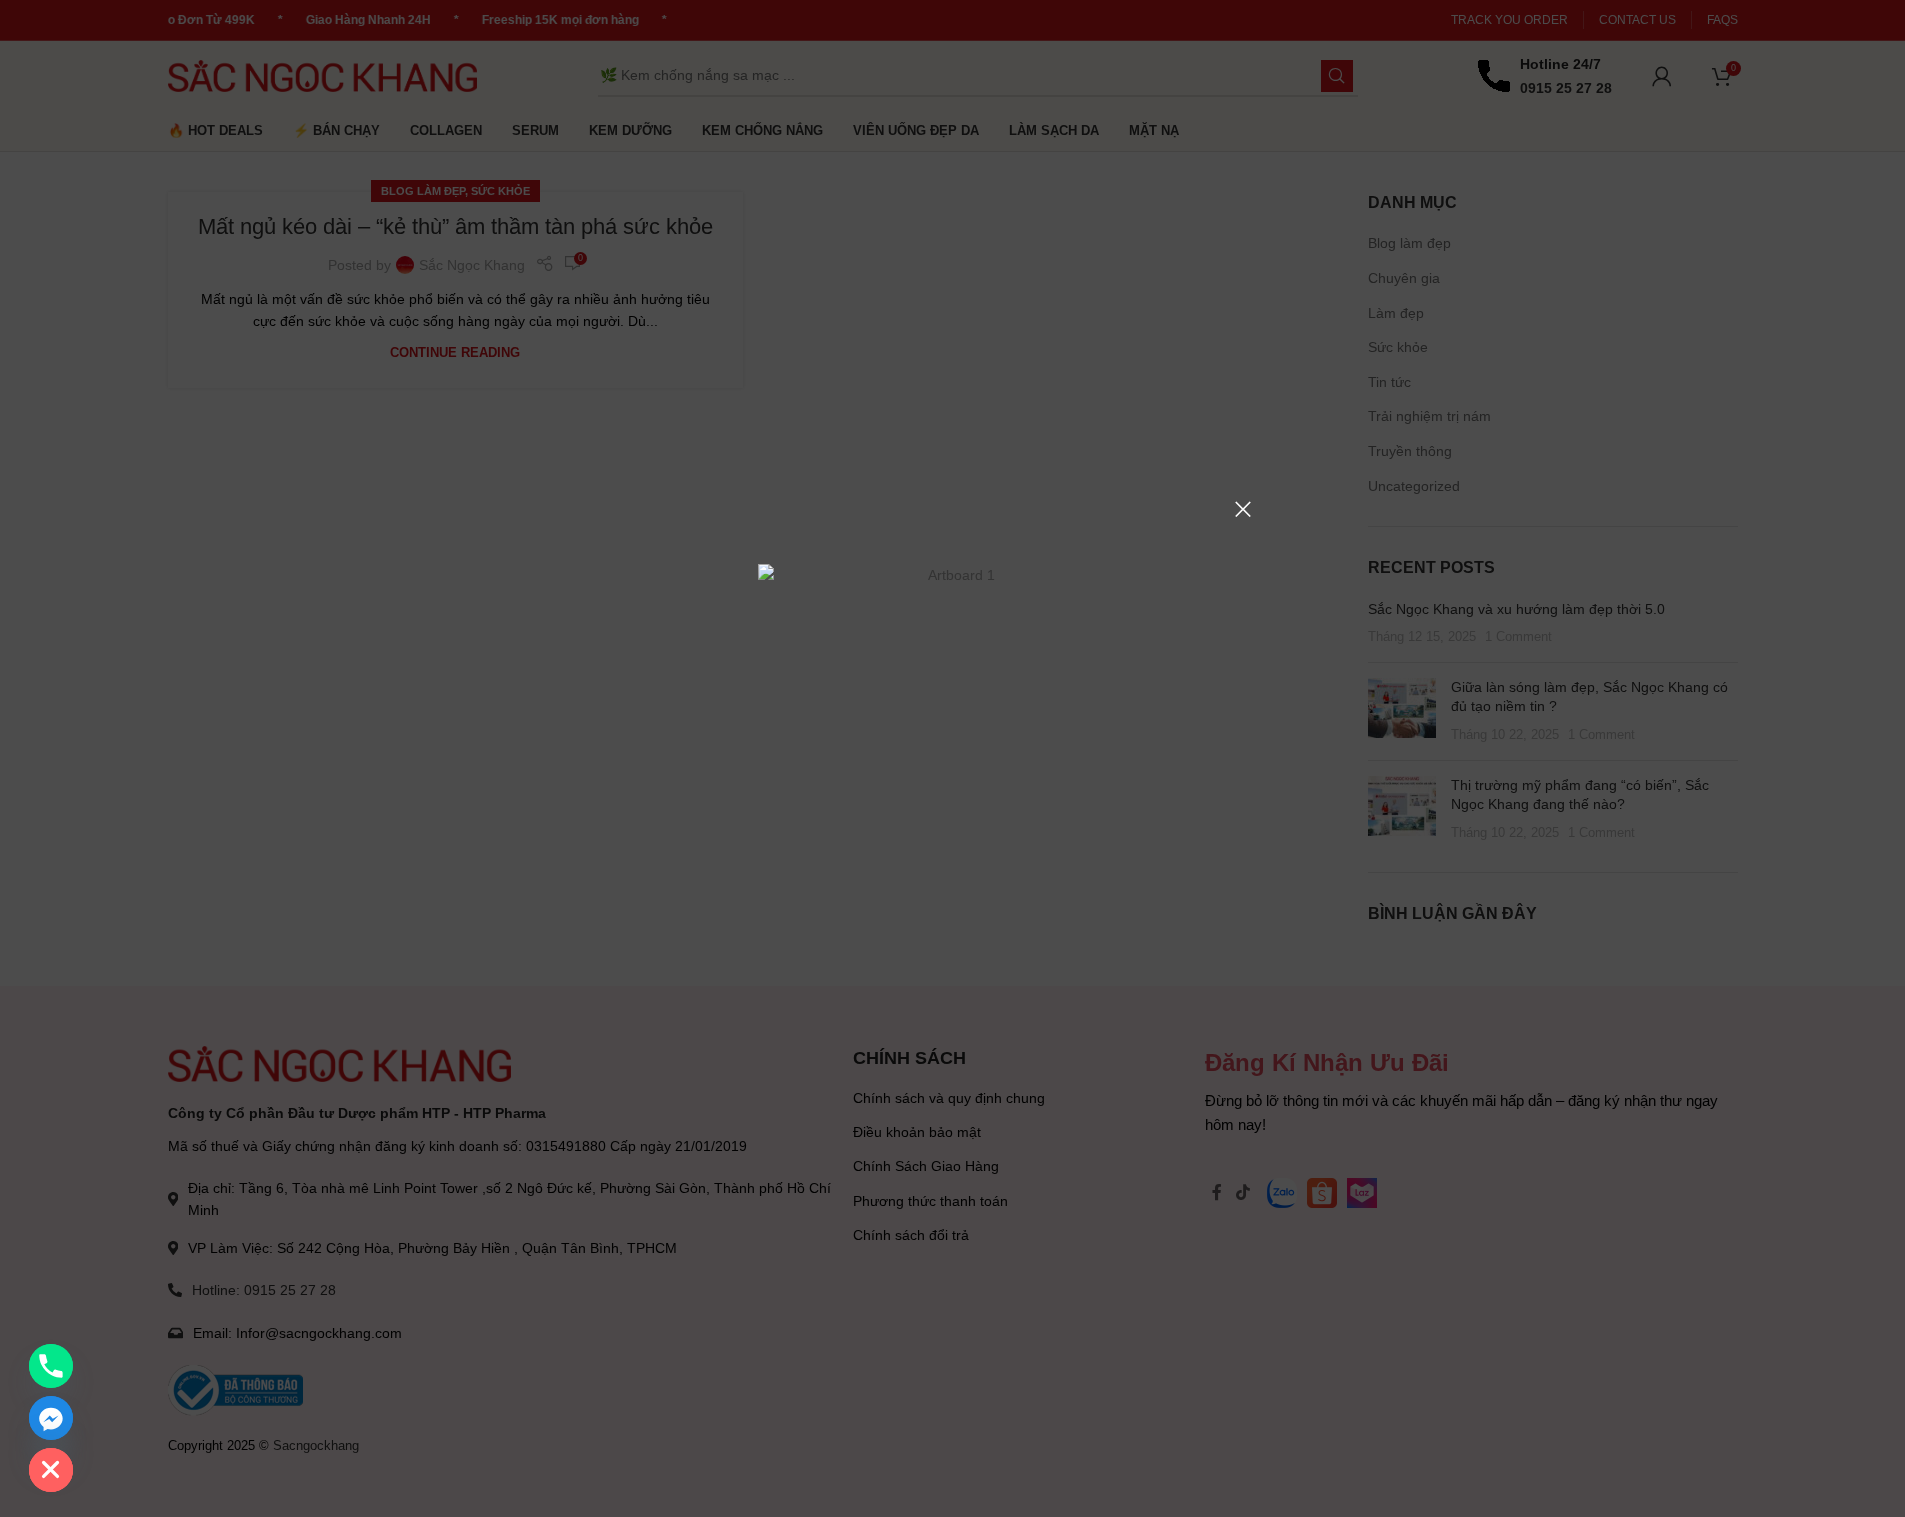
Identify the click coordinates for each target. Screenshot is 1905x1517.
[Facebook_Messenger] (51, 1418)
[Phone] (51, 1366)
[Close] (1243, 509)
